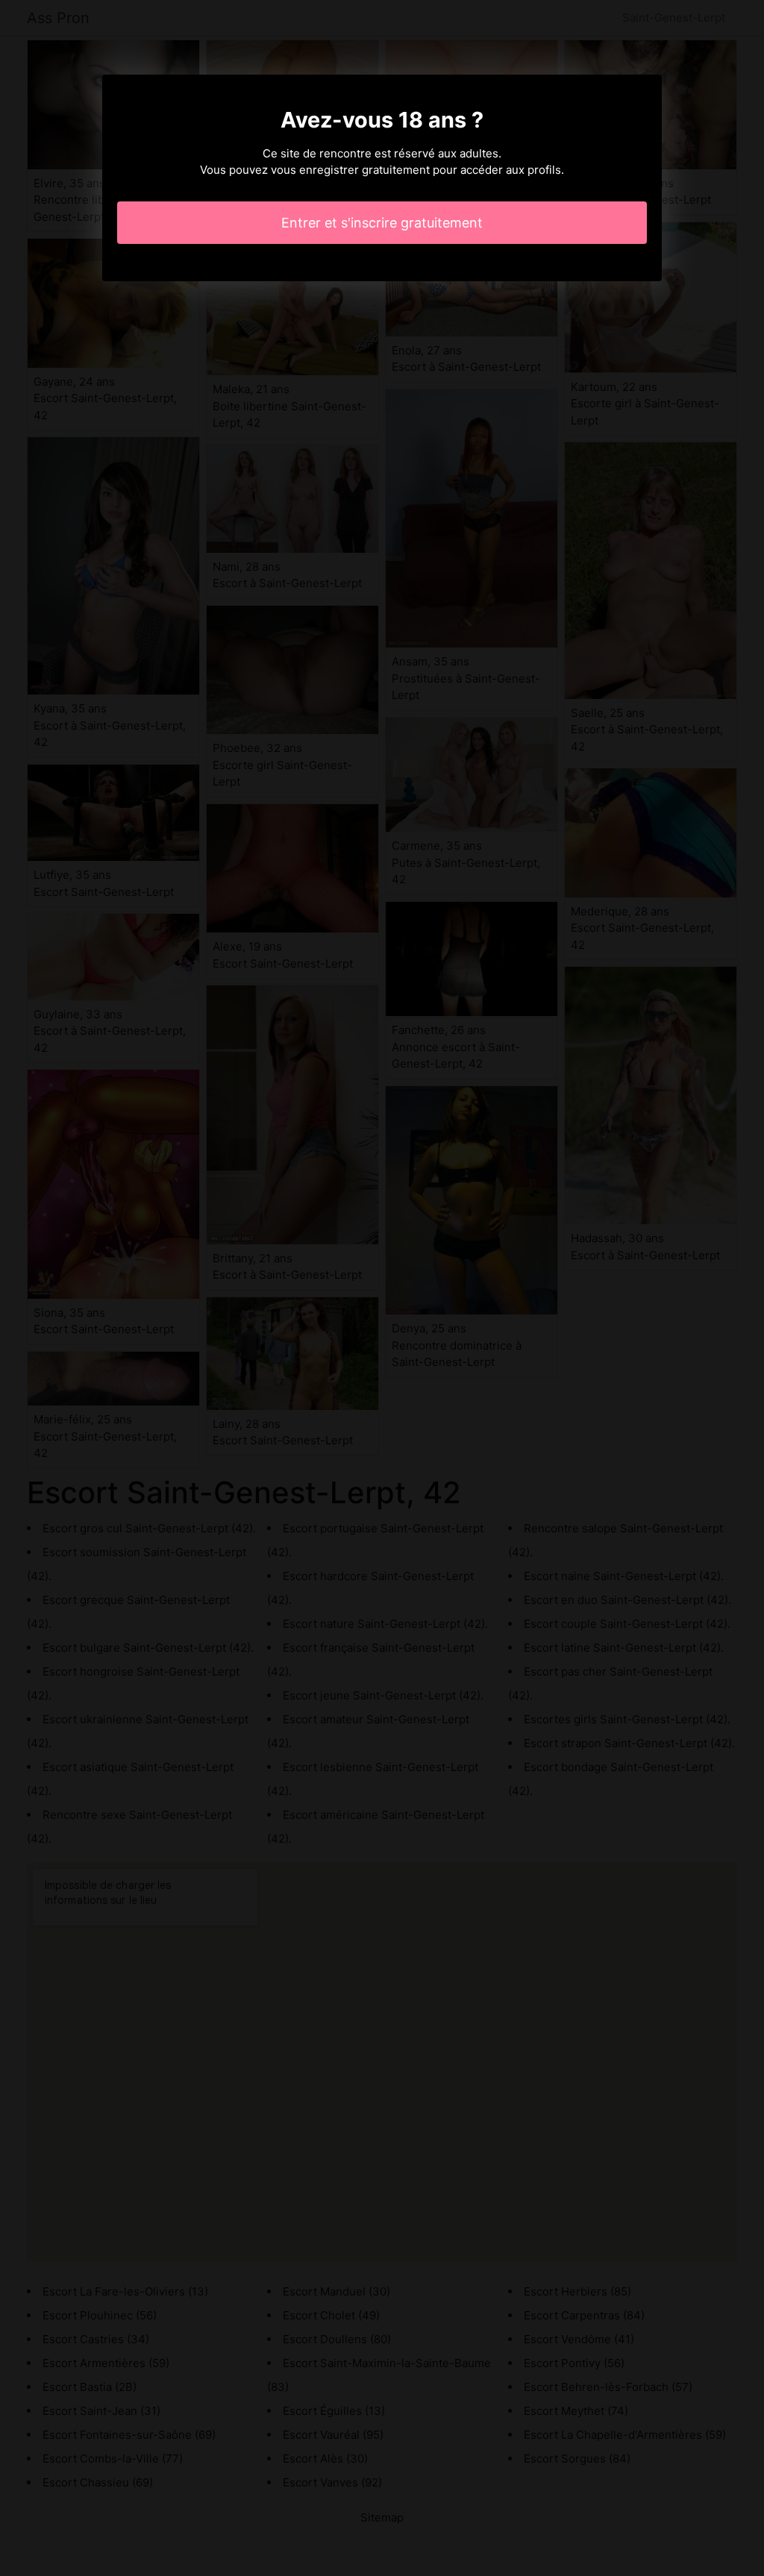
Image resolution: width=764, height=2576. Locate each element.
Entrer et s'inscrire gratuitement (382, 223)
